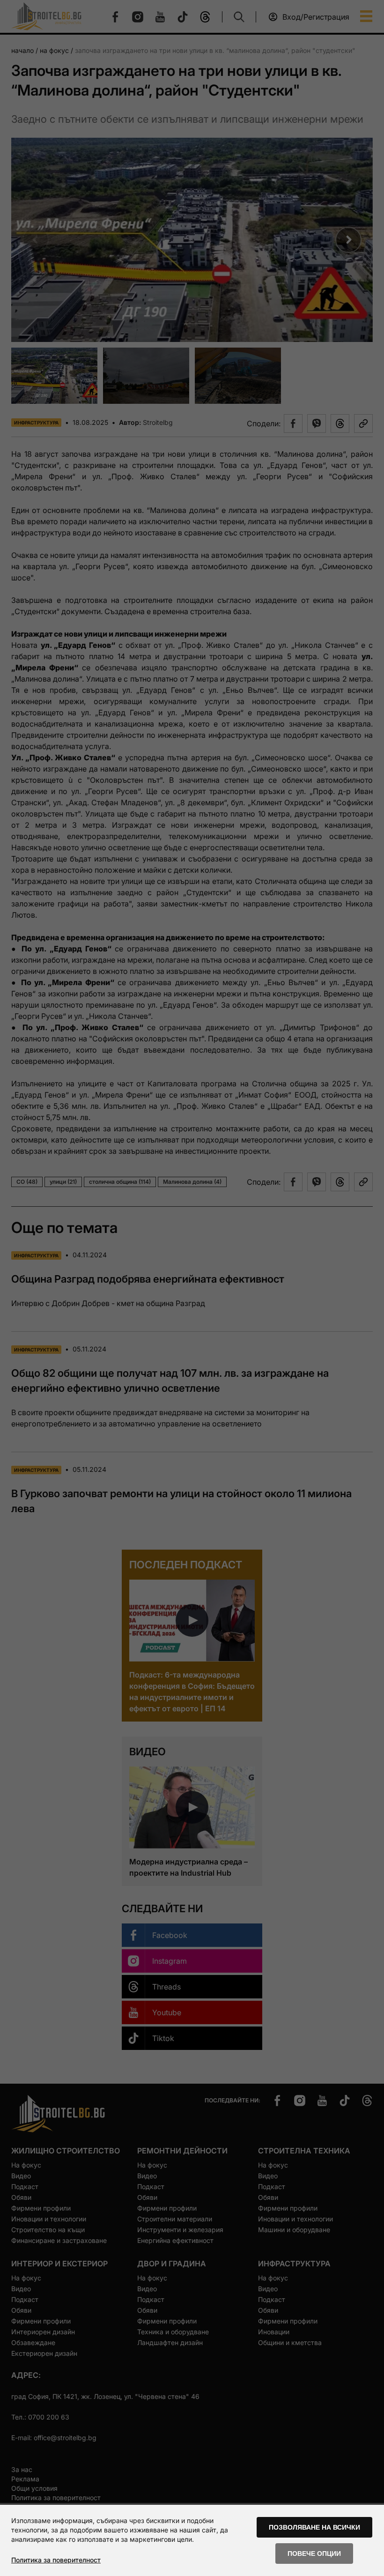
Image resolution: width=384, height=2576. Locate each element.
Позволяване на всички (314, 2527)
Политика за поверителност (56, 2560)
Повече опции (314, 2554)
